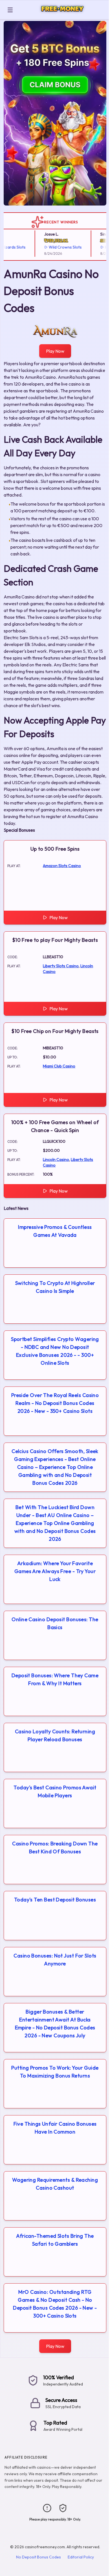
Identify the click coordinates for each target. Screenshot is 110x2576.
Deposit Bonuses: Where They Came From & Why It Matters (55, 1679)
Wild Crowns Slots (56, 247)
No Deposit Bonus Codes (38, 2557)
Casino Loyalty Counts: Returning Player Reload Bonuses (55, 1735)
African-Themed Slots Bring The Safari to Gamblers (55, 2240)
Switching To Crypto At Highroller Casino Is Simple (55, 1287)
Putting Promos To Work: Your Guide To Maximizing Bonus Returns (55, 2072)
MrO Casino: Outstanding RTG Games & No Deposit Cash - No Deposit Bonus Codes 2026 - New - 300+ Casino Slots (55, 2304)
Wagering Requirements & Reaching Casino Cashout (55, 2184)
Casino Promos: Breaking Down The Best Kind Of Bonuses (55, 1848)
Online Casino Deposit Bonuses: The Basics (55, 1623)
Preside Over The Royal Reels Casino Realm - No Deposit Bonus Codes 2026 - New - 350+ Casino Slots (55, 1403)
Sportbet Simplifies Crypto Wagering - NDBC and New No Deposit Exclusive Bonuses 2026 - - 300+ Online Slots (55, 1351)
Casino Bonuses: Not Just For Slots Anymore (55, 1960)
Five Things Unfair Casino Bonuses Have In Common (55, 2128)
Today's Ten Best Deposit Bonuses (55, 1900)
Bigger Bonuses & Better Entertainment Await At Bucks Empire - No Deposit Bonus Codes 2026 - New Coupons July (55, 2024)
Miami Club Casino (59, 1066)
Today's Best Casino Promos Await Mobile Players (55, 1791)
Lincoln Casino (56, 1159)
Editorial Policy (81, 2557)
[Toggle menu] (10, 10)
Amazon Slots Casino (62, 866)
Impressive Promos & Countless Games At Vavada (55, 1231)
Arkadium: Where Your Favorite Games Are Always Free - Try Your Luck (55, 1571)
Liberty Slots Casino (61, 966)
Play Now (55, 351)
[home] (62, 15)
